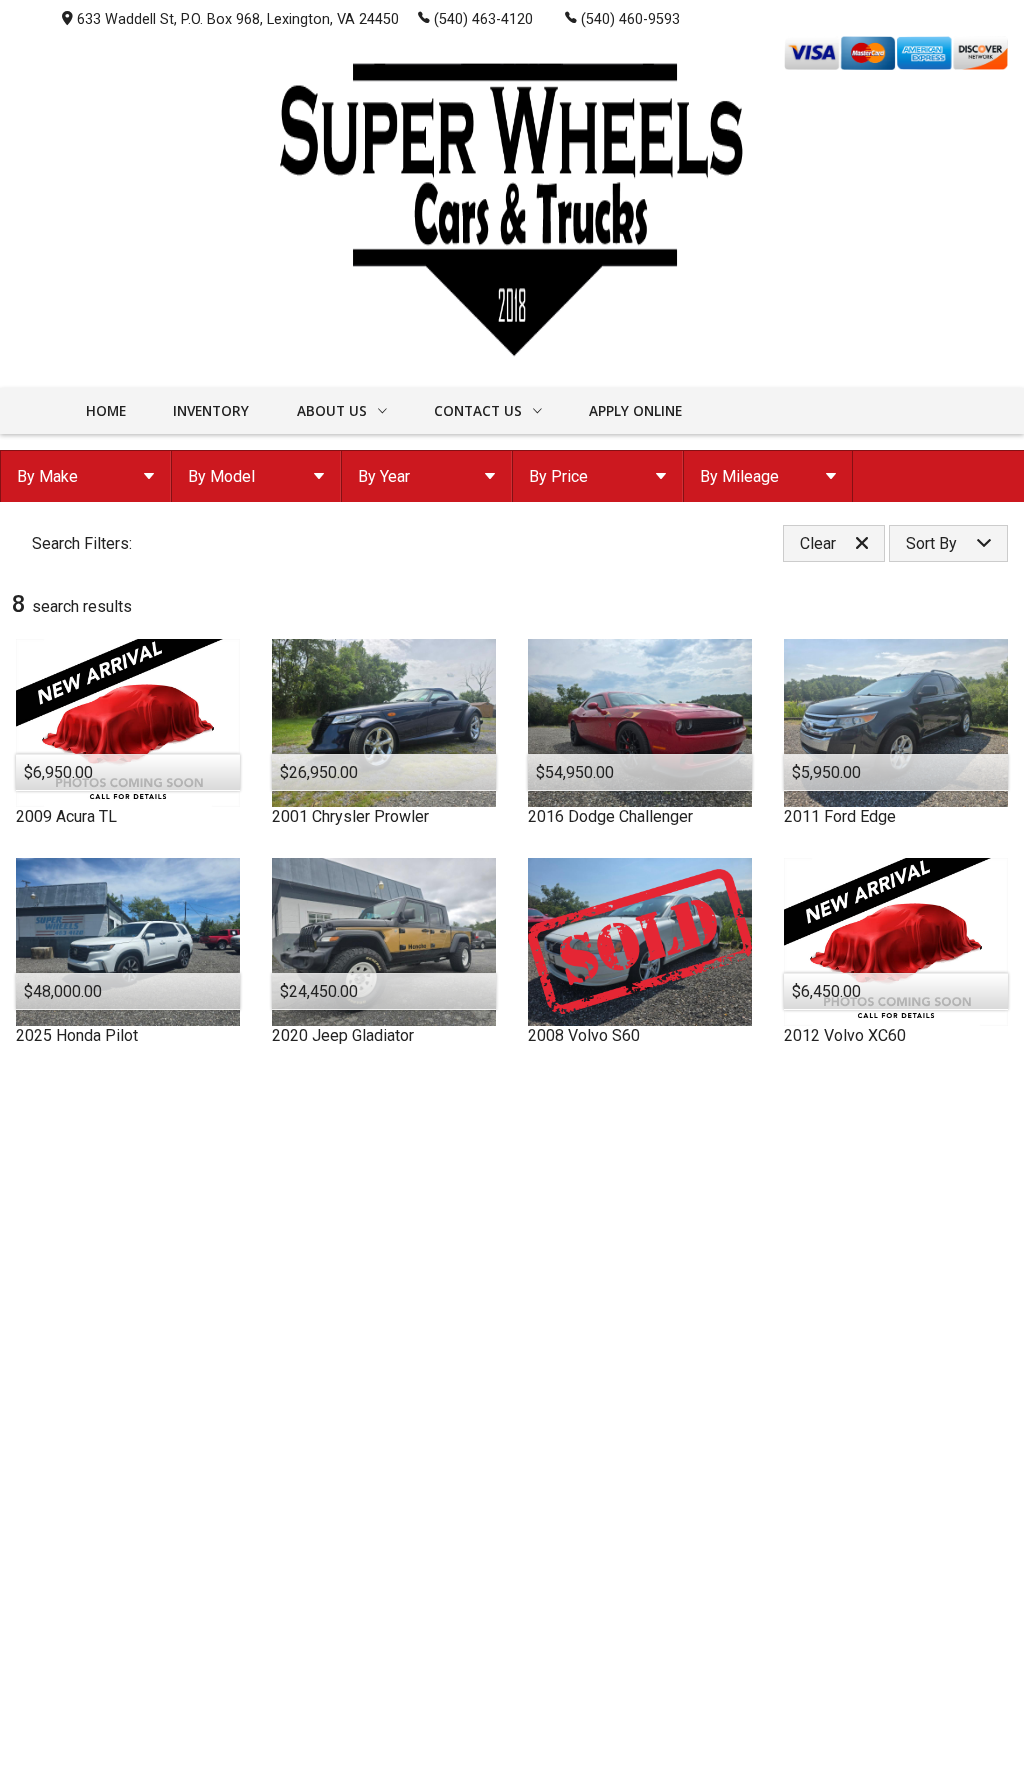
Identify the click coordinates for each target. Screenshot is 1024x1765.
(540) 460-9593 (630, 19)
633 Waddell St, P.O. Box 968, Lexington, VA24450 (238, 19)
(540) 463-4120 (483, 19)
